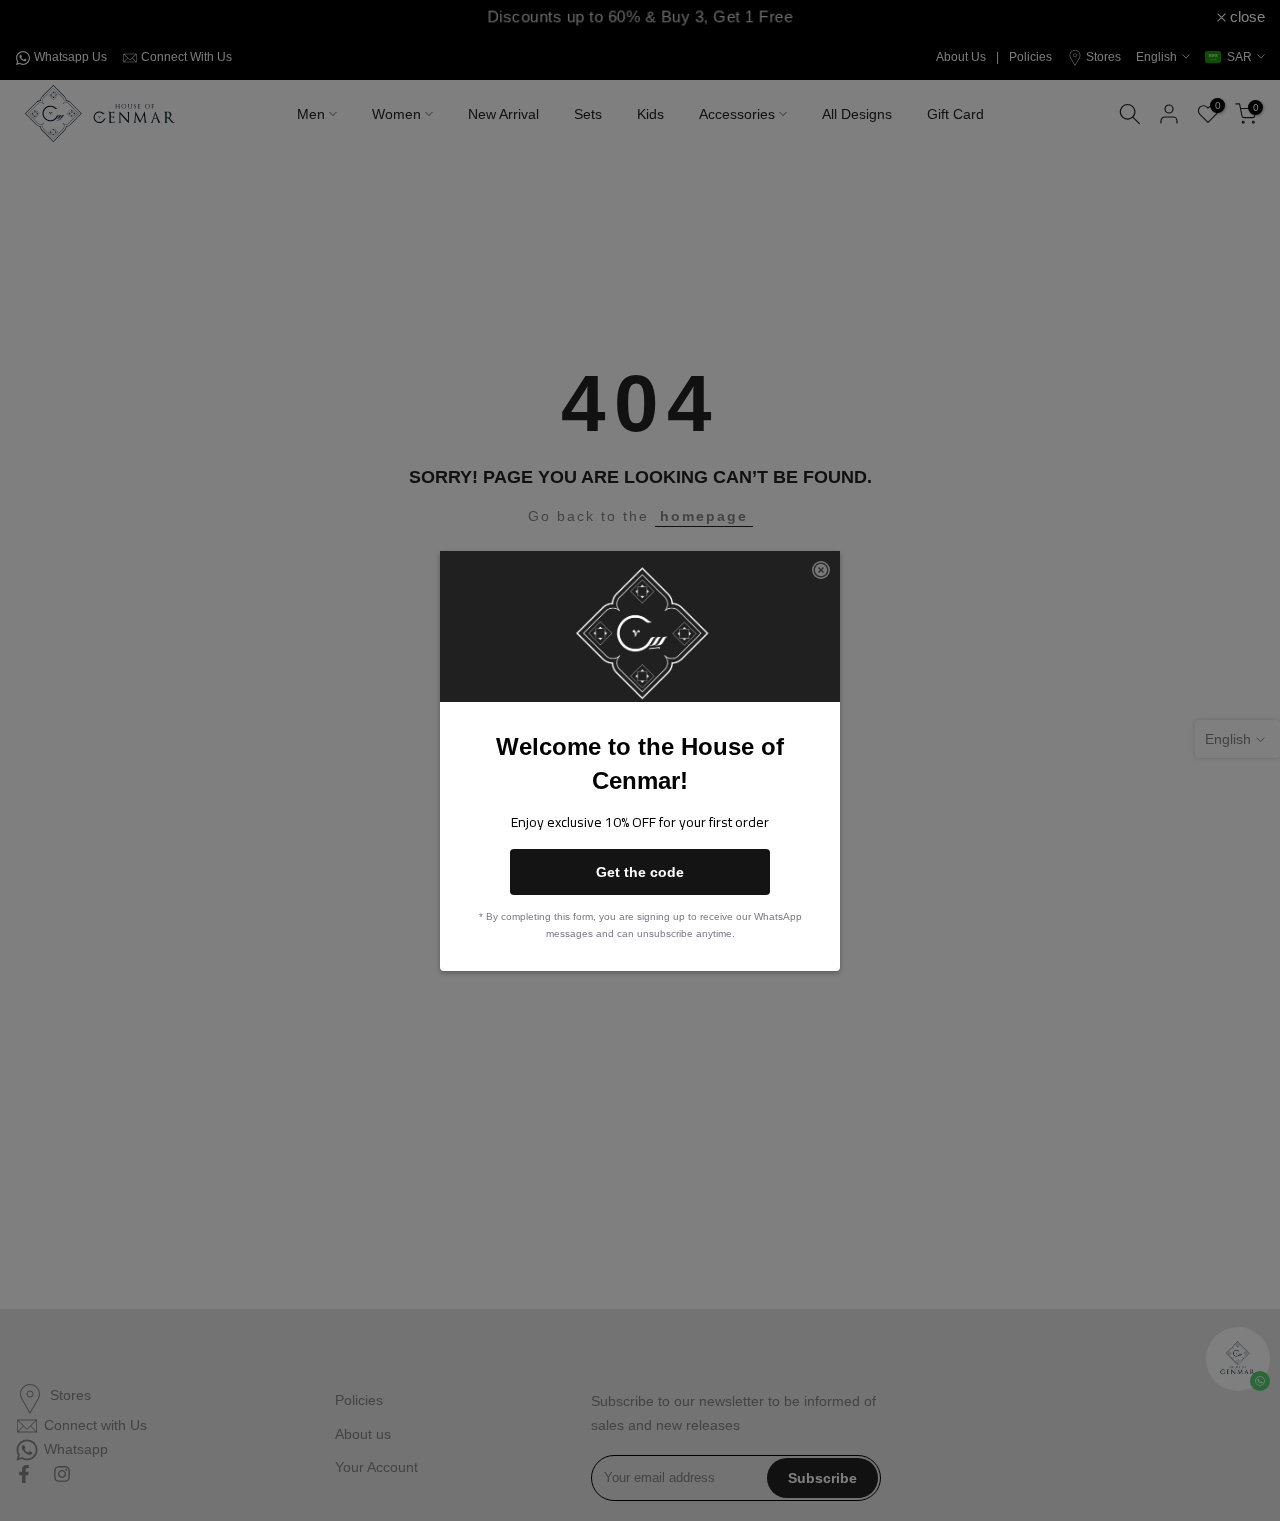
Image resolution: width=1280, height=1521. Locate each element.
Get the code (640, 872)
